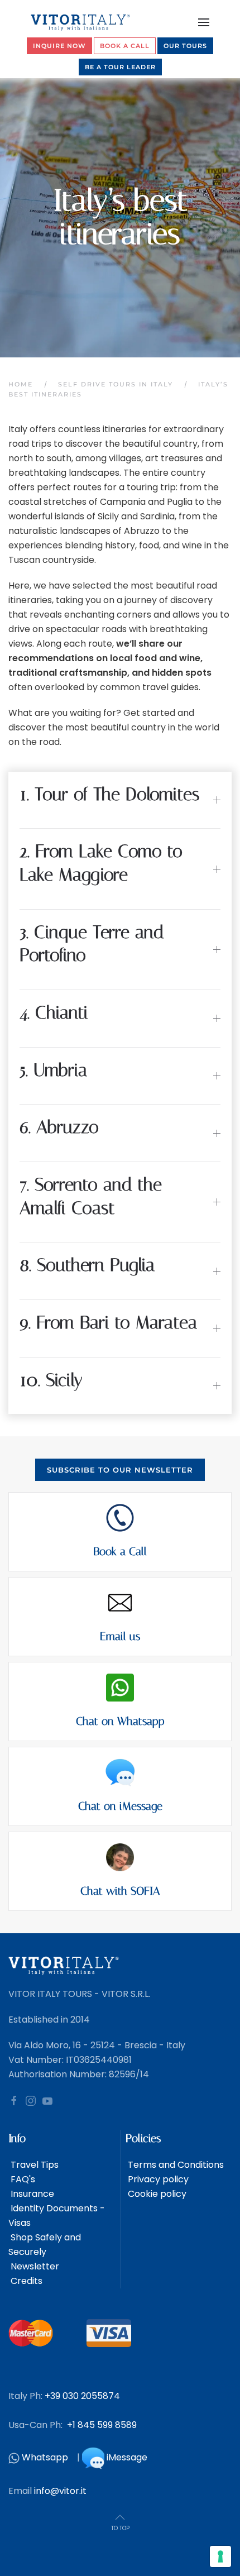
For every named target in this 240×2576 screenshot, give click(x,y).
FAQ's (22, 2179)
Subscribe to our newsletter (120, 1470)
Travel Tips (33, 2165)
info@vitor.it (60, 2491)
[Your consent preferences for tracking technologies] (220, 2556)
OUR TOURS (185, 46)
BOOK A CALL (125, 46)
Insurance (31, 2194)
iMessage (127, 2458)
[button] (204, 22)
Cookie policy (156, 2194)
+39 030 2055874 (82, 2396)
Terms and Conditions (175, 2165)
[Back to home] (81, 22)
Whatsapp (45, 2458)
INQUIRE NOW (59, 46)
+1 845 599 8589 (102, 2425)
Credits (25, 2281)
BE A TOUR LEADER (120, 67)
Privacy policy (157, 2179)
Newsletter (34, 2266)
